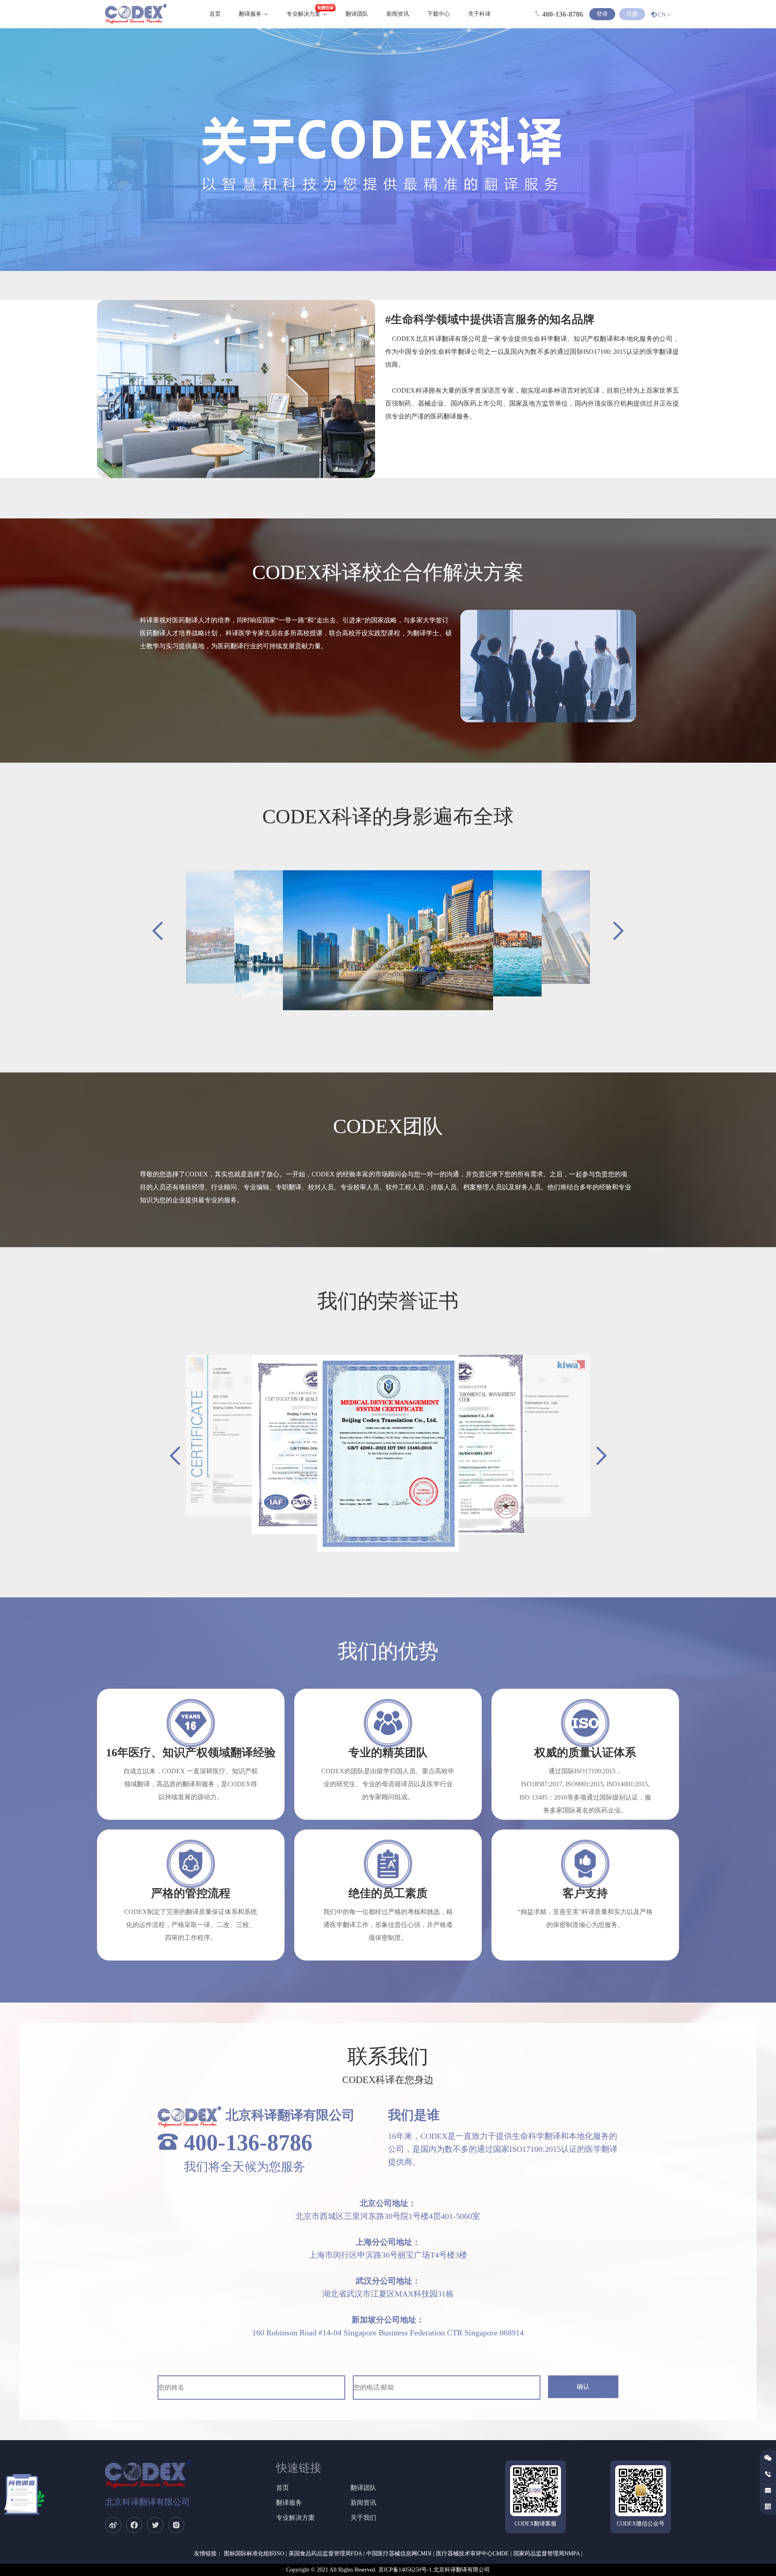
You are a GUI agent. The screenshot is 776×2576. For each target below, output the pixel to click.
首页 (215, 14)
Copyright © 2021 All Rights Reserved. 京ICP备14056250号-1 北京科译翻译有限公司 (388, 2570)
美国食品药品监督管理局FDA (325, 2554)
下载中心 (439, 14)
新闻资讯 (398, 14)
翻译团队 (357, 14)
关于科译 (479, 14)
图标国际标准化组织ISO (254, 2554)
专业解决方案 (304, 14)
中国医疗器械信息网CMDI (399, 2554)
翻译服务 (250, 14)
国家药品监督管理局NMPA (546, 2554)
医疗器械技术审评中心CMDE (472, 2554)
